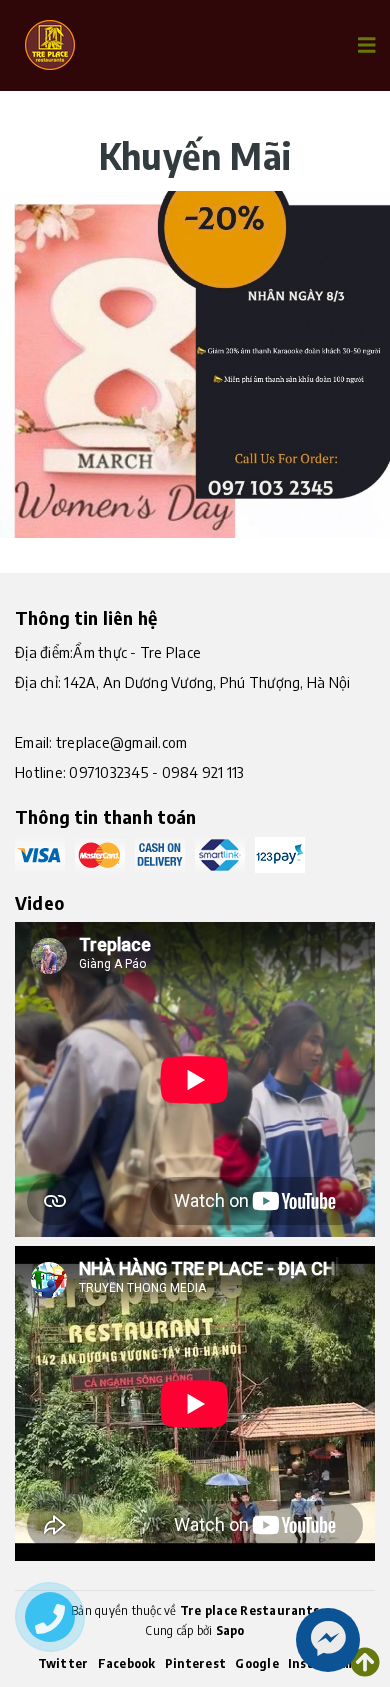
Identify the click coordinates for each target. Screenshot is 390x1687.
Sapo (230, 1630)
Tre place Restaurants (249, 1610)
